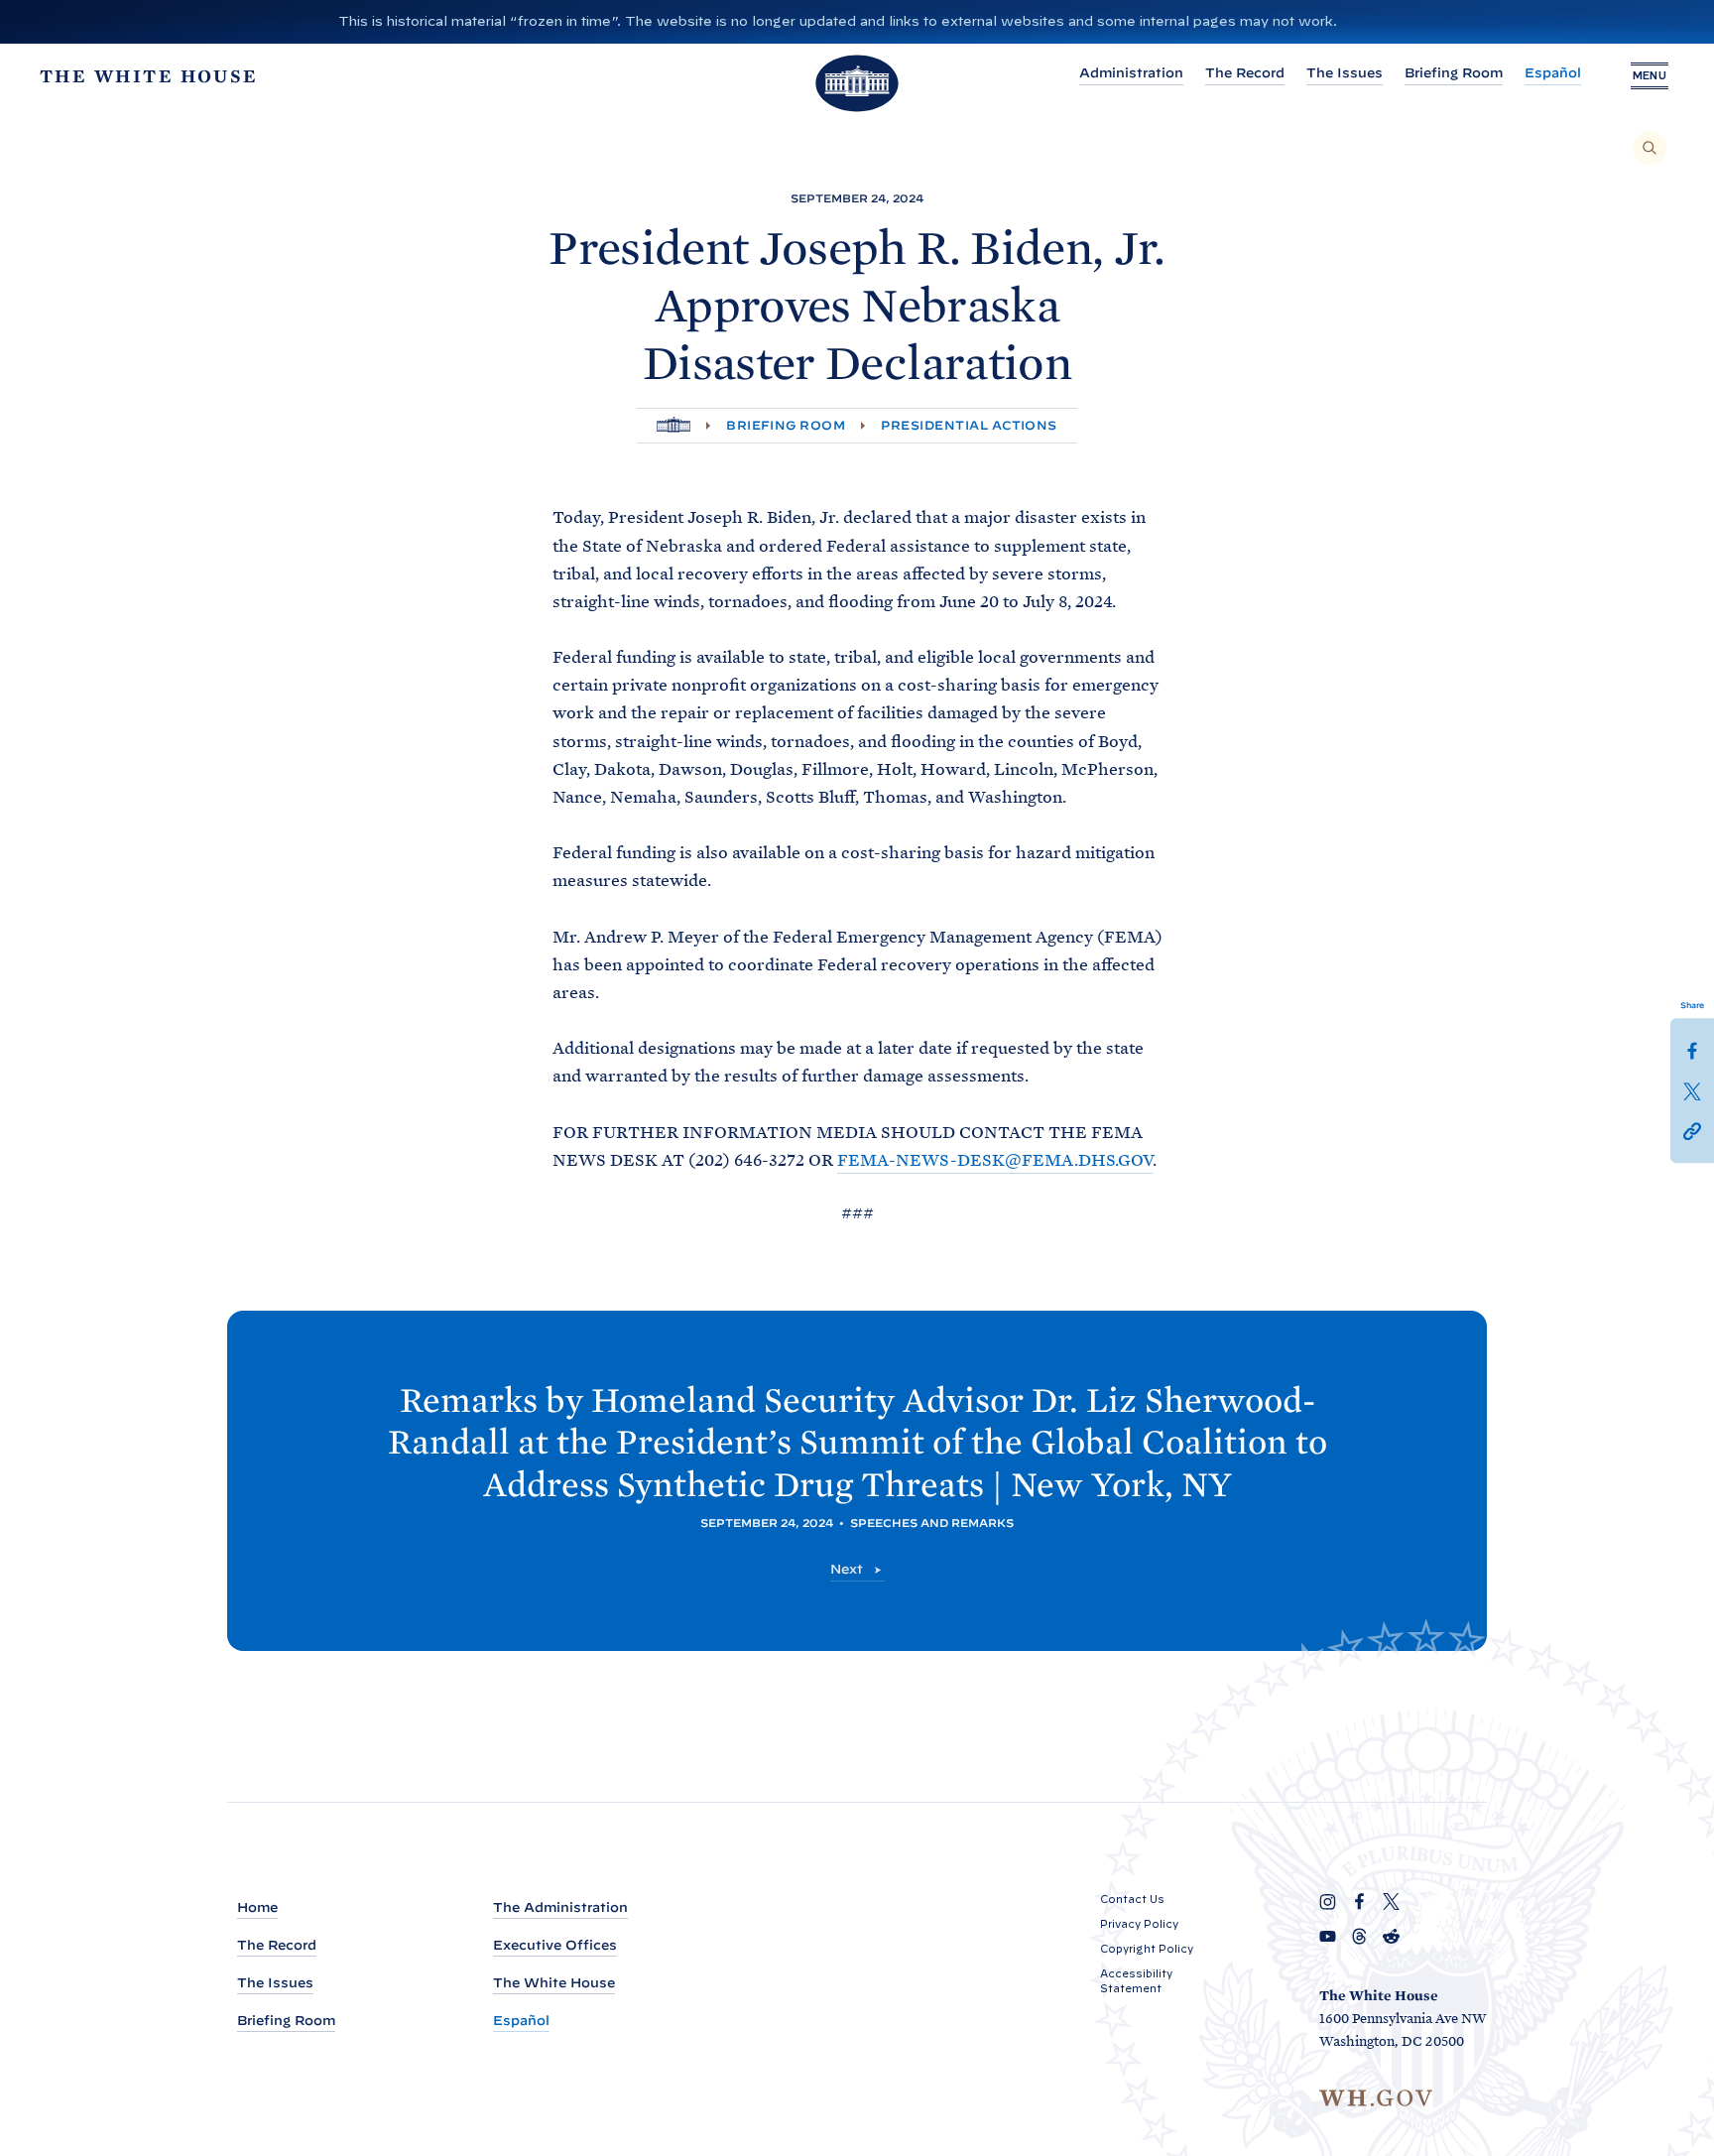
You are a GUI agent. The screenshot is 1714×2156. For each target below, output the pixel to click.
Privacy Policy (1139, 1924)
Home (257, 1907)
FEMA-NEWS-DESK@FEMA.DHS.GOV (995, 1160)
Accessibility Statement (1136, 1981)
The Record (1245, 73)
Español (1553, 73)
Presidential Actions (969, 425)
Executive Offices (555, 1945)
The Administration (560, 1907)
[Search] (1650, 148)
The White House (554, 1983)
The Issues (1345, 73)
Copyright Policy (1147, 1949)
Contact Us (1132, 1899)
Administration (1131, 73)
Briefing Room (1454, 73)
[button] (1692, 1129)
